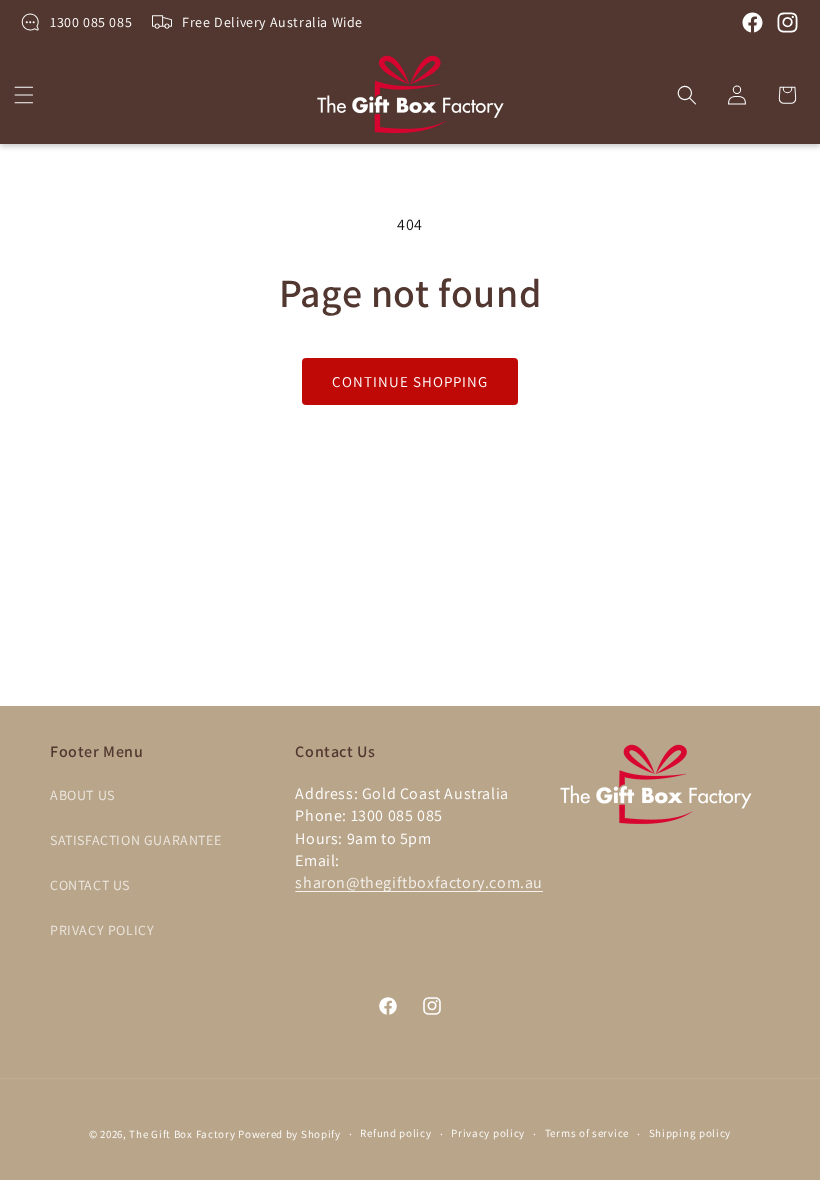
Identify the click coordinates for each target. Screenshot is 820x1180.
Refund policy (395, 1133)
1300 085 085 (91, 22)
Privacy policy (488, 1133)
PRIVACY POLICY (102, 930)
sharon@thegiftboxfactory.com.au (419, 882)
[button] (24, 95)
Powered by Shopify (289, 1134)
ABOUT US (82, 795)
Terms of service (587, 1133)
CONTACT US (90, 885)
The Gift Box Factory (182, 1134)
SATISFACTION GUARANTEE (135, 840)
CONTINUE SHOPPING (410, 381)
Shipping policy (690, 1133)
